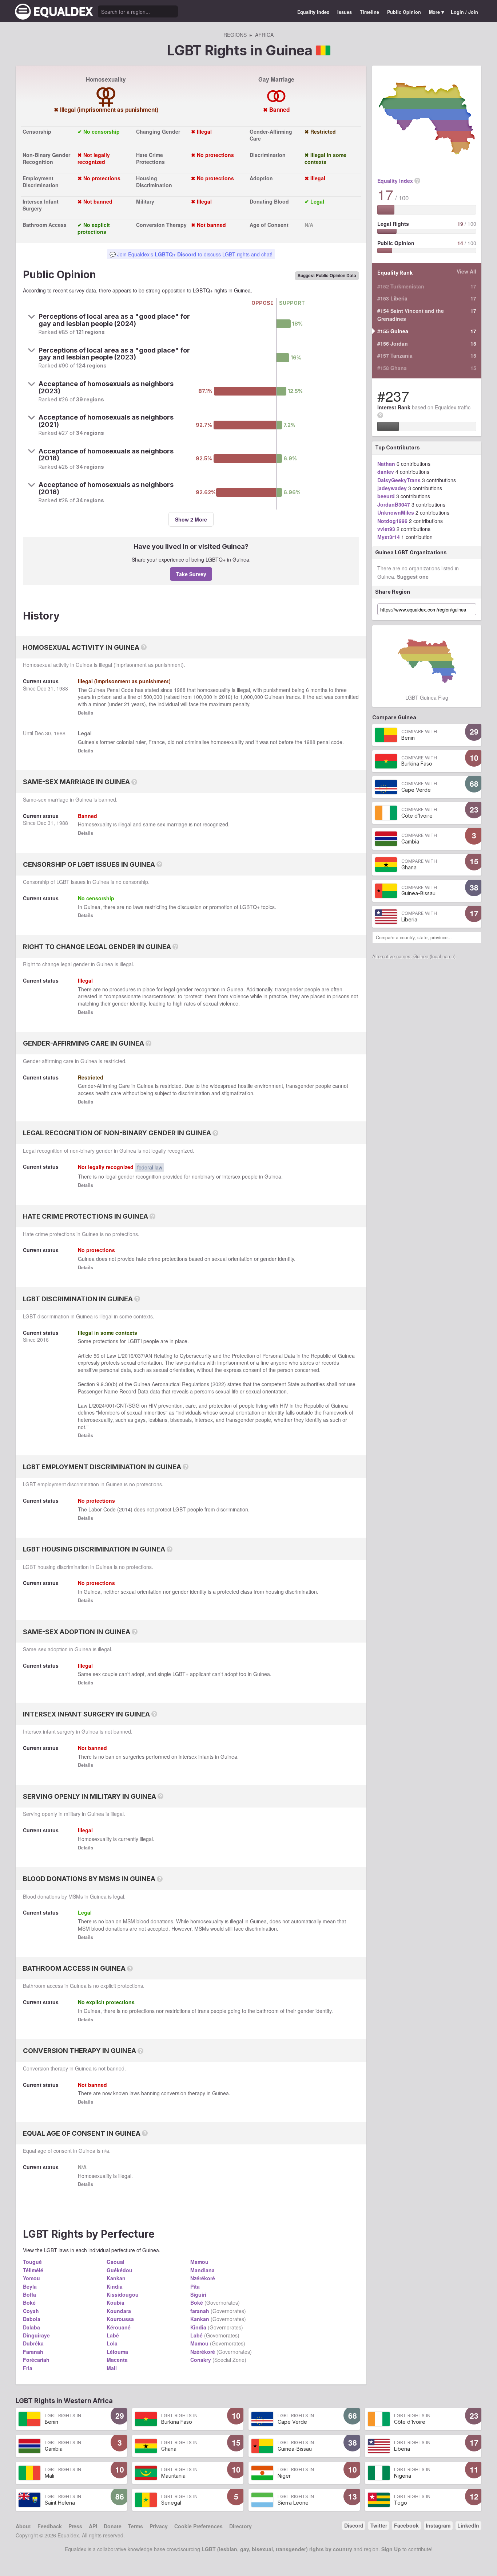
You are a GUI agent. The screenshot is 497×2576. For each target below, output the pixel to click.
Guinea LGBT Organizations (411, 552)
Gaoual (116, 2262)
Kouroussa (120, 2319)
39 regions (90, 399)
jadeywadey (392, 488)
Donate (113, 2526)
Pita (195, 2286)
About (23, 2526)
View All (466, 271)
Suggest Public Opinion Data (327, 276)
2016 (225, 697)
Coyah (31, 2311)
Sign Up (391, 2549)
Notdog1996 (392, 521)
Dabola (32, 2319)
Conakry (201, 2360)
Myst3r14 (389, 537)
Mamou (199, 2262)
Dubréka (33, 2343)
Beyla (30, 2286)
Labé (113, 2335)
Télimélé (33, 2270)
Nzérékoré (203, 2278)
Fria (28, 2368)
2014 (125, 1509)
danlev (386, 472)
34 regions (90, 433)
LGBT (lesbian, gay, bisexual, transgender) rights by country (277, 2549)
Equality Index (313, 12)
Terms (136, 2526)
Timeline (369, 12)
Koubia (116, 2302)
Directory (240, 2526)
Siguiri (198, 2294)
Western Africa (88, 2400)
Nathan (386, 464)
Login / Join (464, 12)
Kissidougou (123, 2294)
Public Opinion (404, 12)
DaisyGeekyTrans (399, 480)
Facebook (406, 2525)
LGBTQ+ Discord (176, 254)
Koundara (119, 2311)
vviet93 (386, 529)
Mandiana (202, 2270)
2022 (218, 1384)
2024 (99, 1405)
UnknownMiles (396, 512)
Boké (29, 2302)
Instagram (438, 2525)
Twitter (379, 2525)
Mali (112, 2368)
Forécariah (36, 2360)
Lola (112, 2343)
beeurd (386, 496)
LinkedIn (468, 2525)
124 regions (92, 365)
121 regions (90, 332)
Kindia (115, 2286)
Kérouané (119, 2327)
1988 (62, 688)
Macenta (117, 2360)
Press (75, 2526)
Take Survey (191, 574)
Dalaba (31, 2327)
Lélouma (117, 2352)
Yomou (31, 2278)
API (93, 2526)
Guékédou (120, 2270)
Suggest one (413, 577)
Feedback (50, 2526)
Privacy (159, 2526)
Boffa (29, 2294)
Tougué (32, 2262)
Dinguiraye (36, 2335)
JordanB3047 (394, 504)
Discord (354, 2525)
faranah (200, 2311)
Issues (345, 12)
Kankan (116, 2278)
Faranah (33, 2352)
